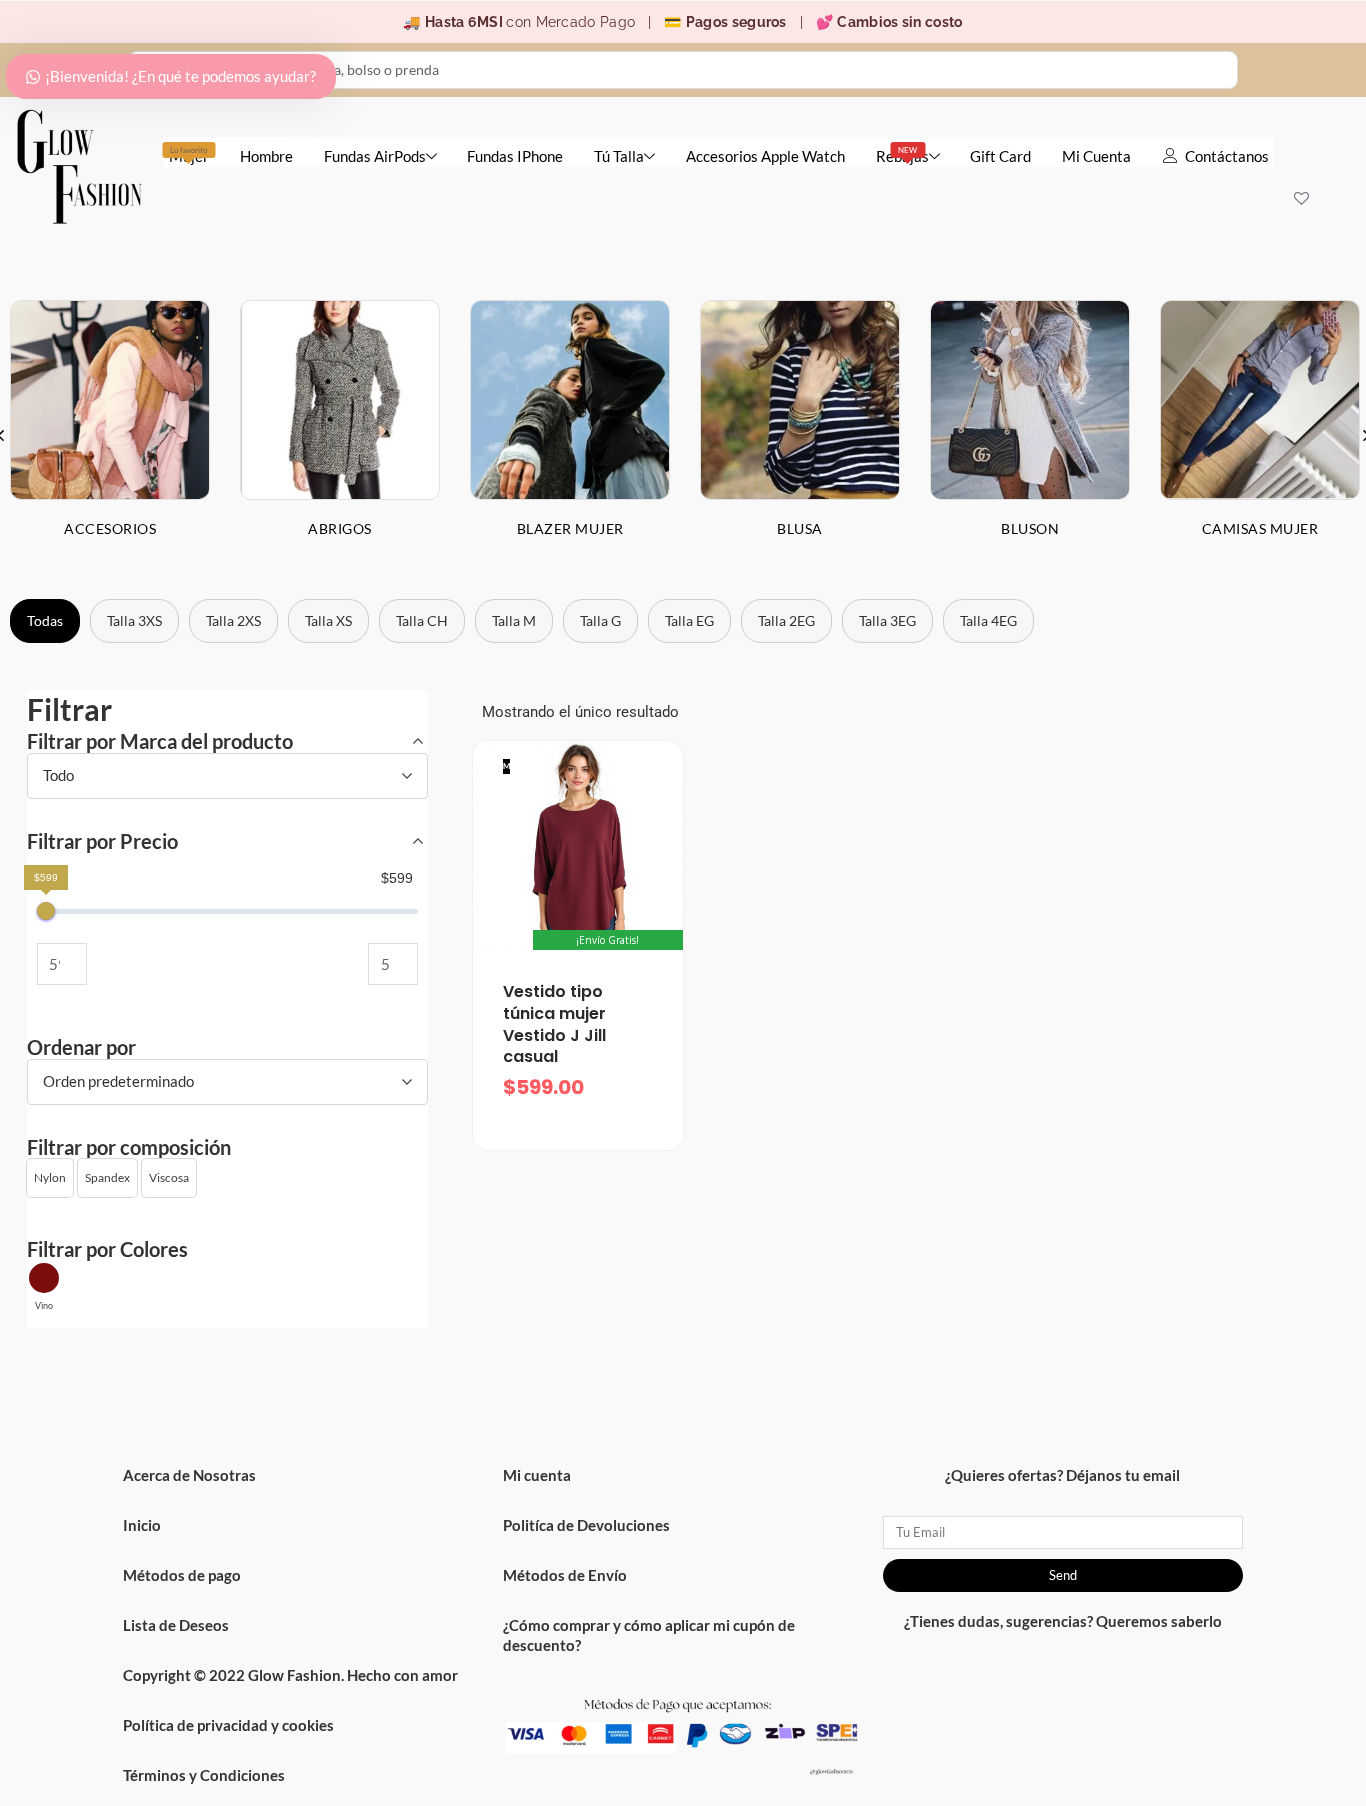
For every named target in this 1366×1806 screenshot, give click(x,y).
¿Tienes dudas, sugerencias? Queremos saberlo (1063, 1621)
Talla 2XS (233, 620)
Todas (45, 620)
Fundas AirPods (375, 156)
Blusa (800, 528)
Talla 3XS (134, 620)
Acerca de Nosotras (189, 1475)
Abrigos (340, 528)
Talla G (600, 620)
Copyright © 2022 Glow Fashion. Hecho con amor (290, 1675)
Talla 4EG (988, 620)
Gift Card (1000, 156)
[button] (50, 1178)
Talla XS (328, 620)
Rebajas (902, 155)
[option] (340, 434)
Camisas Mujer (1260, 528)
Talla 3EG (887, 620)
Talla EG (689, 620)
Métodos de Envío (565, 1575)
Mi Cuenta (1096, 156)
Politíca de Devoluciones (586, 1525)
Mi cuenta (537, 1475)
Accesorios (110, 528)
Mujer (189, 155)
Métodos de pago (182, 1575)
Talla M (514, 620)
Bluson (1030, 528)
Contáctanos (1227, 156)
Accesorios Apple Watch (765, 156)
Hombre (266, 156)
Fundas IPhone (515, 156)
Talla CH (422, 620)
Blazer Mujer (570, 528)
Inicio (142, 1525)
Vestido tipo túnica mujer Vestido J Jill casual (554, 1024)
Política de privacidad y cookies (228, 1725)
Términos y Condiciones (204, 1775)
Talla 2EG (786, 620)
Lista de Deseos (176, 1625)
